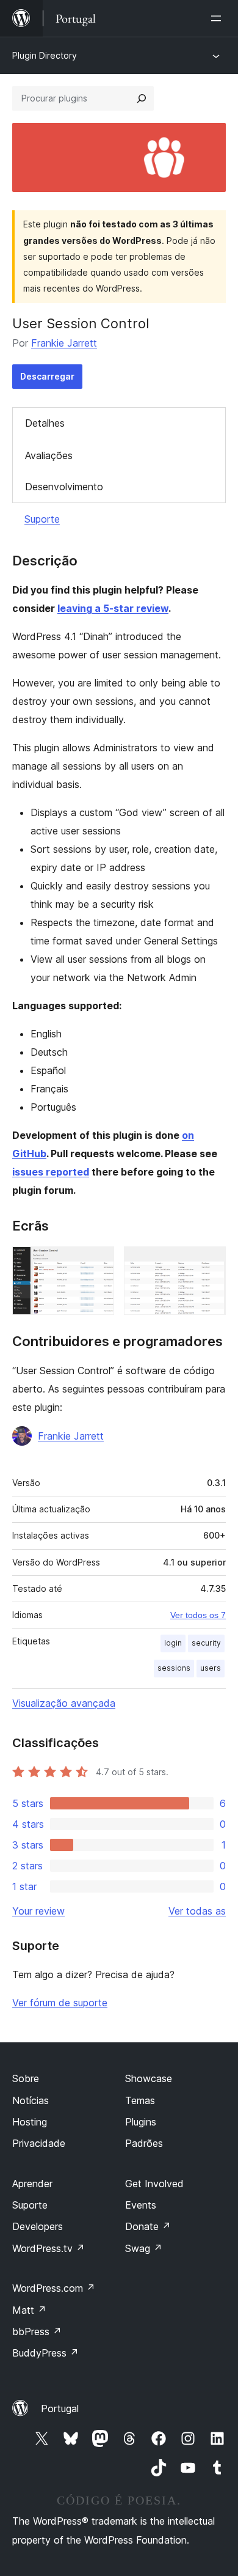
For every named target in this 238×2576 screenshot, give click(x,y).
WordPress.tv (49, 2248)
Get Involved (154, 2184)
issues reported (51, 1172)
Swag (144, 2248)
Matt (29, 2310)
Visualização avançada (64, 1703)
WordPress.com (54, 2288)
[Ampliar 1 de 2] (98, 1263)
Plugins (141, 2122)
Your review (38, 1911)
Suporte (42, 519)
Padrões (144, 2143)
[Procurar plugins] (142, 98)
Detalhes (45, 423)
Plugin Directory (45, 55)
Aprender (32, 2184)
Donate (148, 2226)
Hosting (30, 2122)
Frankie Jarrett (64, 343)
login (173, 1643)
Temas (140, 2100)
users (211, 1668)
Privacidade (39, 2143)
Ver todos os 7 (198, 1615)
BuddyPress (45, 2353)
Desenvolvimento (64, 487)
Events (141, 2205)
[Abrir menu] (218, 18)
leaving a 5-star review (113, 608)
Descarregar (47, 376)
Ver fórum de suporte (60, 2003)
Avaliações (49, 455)
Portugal (60, 2409)
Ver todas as (197, 1911)
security (206, 1643)
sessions (174, 1668)
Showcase (149, 2078)
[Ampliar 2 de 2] (209, 1263)
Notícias (31, 2100)
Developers (38, 2226)
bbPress (37, 2331)
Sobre (26, 2078)
